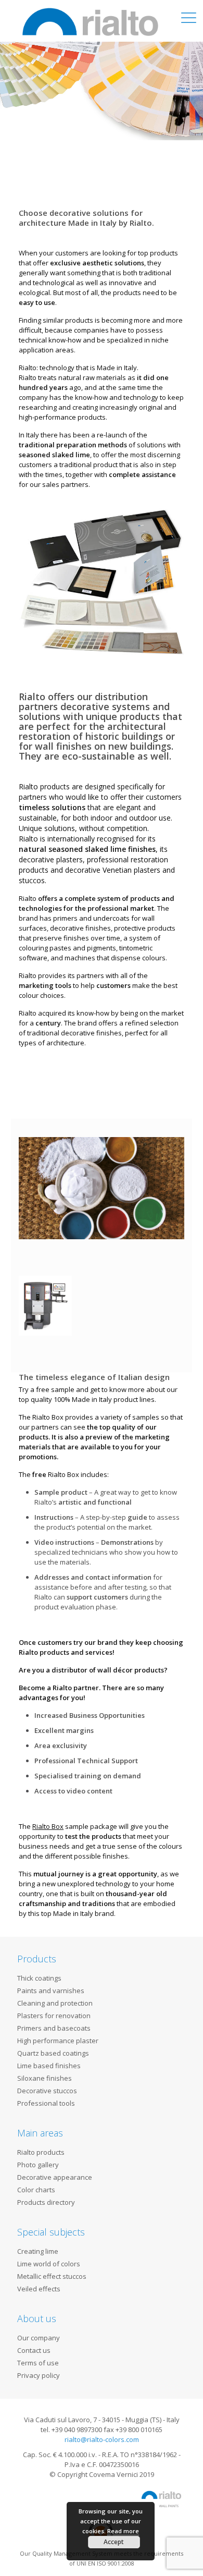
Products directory (46, 2202)
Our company (39, 2338)
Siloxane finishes (45, 2078)
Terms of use (38, 2363)
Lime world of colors (49, 2264)
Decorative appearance (55, 2177)
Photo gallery (38, 2165)
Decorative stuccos (47, 2091)
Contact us (34, 2350)
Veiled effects (39, 2289)
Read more (123, 2531)
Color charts (36, 2190)
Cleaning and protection (55, 2003)
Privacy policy (39, 2375)
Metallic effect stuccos (52, 2276)
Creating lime (38, 2251)
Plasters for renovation (54, 2016)
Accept (114, 2542)
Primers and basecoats (54, 2028)
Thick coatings (39, 1978)
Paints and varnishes (51, 1991)
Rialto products (41, 2152)
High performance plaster (58, 2041)
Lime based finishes (49, 2066)
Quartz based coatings (53, 2053)
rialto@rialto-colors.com (102, 2439)
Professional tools (46, 2103)
